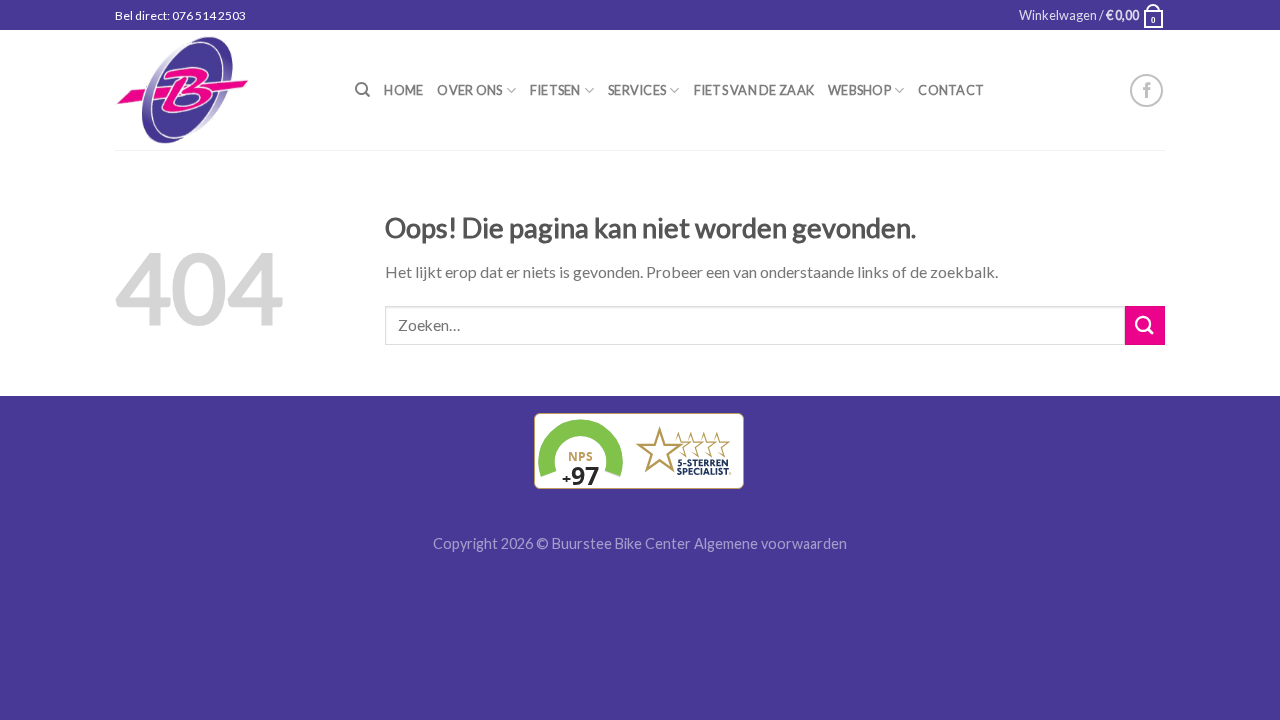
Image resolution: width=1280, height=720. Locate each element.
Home (403, 90)
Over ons (469, 90)
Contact (951, 90)
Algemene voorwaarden (770, 543)
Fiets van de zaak (754, 90)
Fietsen (555, 90)
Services (637, 90)
